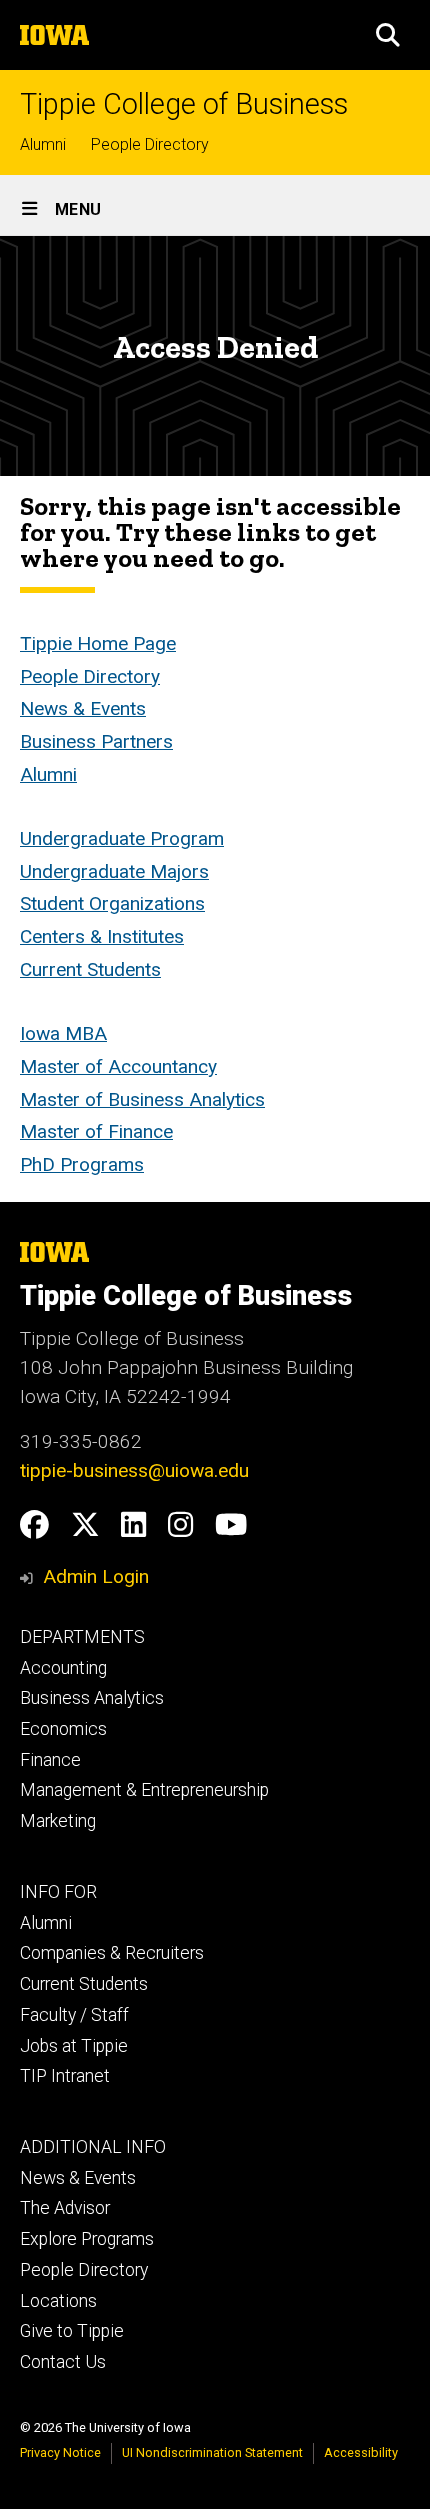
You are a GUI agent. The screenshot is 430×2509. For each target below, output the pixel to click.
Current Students (90, 969)
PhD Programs (82, 1164)
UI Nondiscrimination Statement (212, 2452)
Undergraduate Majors (114, 871)
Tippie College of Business (184, 104)
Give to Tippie (72, 2331)
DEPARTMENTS (82, 1637)
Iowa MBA (63, 1033)
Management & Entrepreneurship (144, 1790)
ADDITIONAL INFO (93, 2147)
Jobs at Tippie (74, 2046)
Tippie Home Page (98, 643)
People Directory (150, 144)
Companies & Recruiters (112, 1953)
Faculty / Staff (74, 2015)
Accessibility (361, 2452)
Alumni (43, 144)
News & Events (83, 708)
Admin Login (96, 1576)
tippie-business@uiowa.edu (134, 1470)
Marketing (58, 1821)
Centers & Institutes (102, 936)
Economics (63, 1729)
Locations (58, 2301)
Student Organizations (112, 903)
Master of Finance (96, 1131)
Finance (50, 1760)
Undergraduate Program (122, 838)
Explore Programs (87, 2239)
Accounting (63, 1668)
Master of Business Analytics (142, 1099)
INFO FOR (58, 1892)
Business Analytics (92, 1698)
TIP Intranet (65, 2076)
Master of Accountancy (118, 1066)
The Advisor (65, 2208)
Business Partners (96, 741)
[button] (388, 35)
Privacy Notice (60, 2452)
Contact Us (63, 2362)
